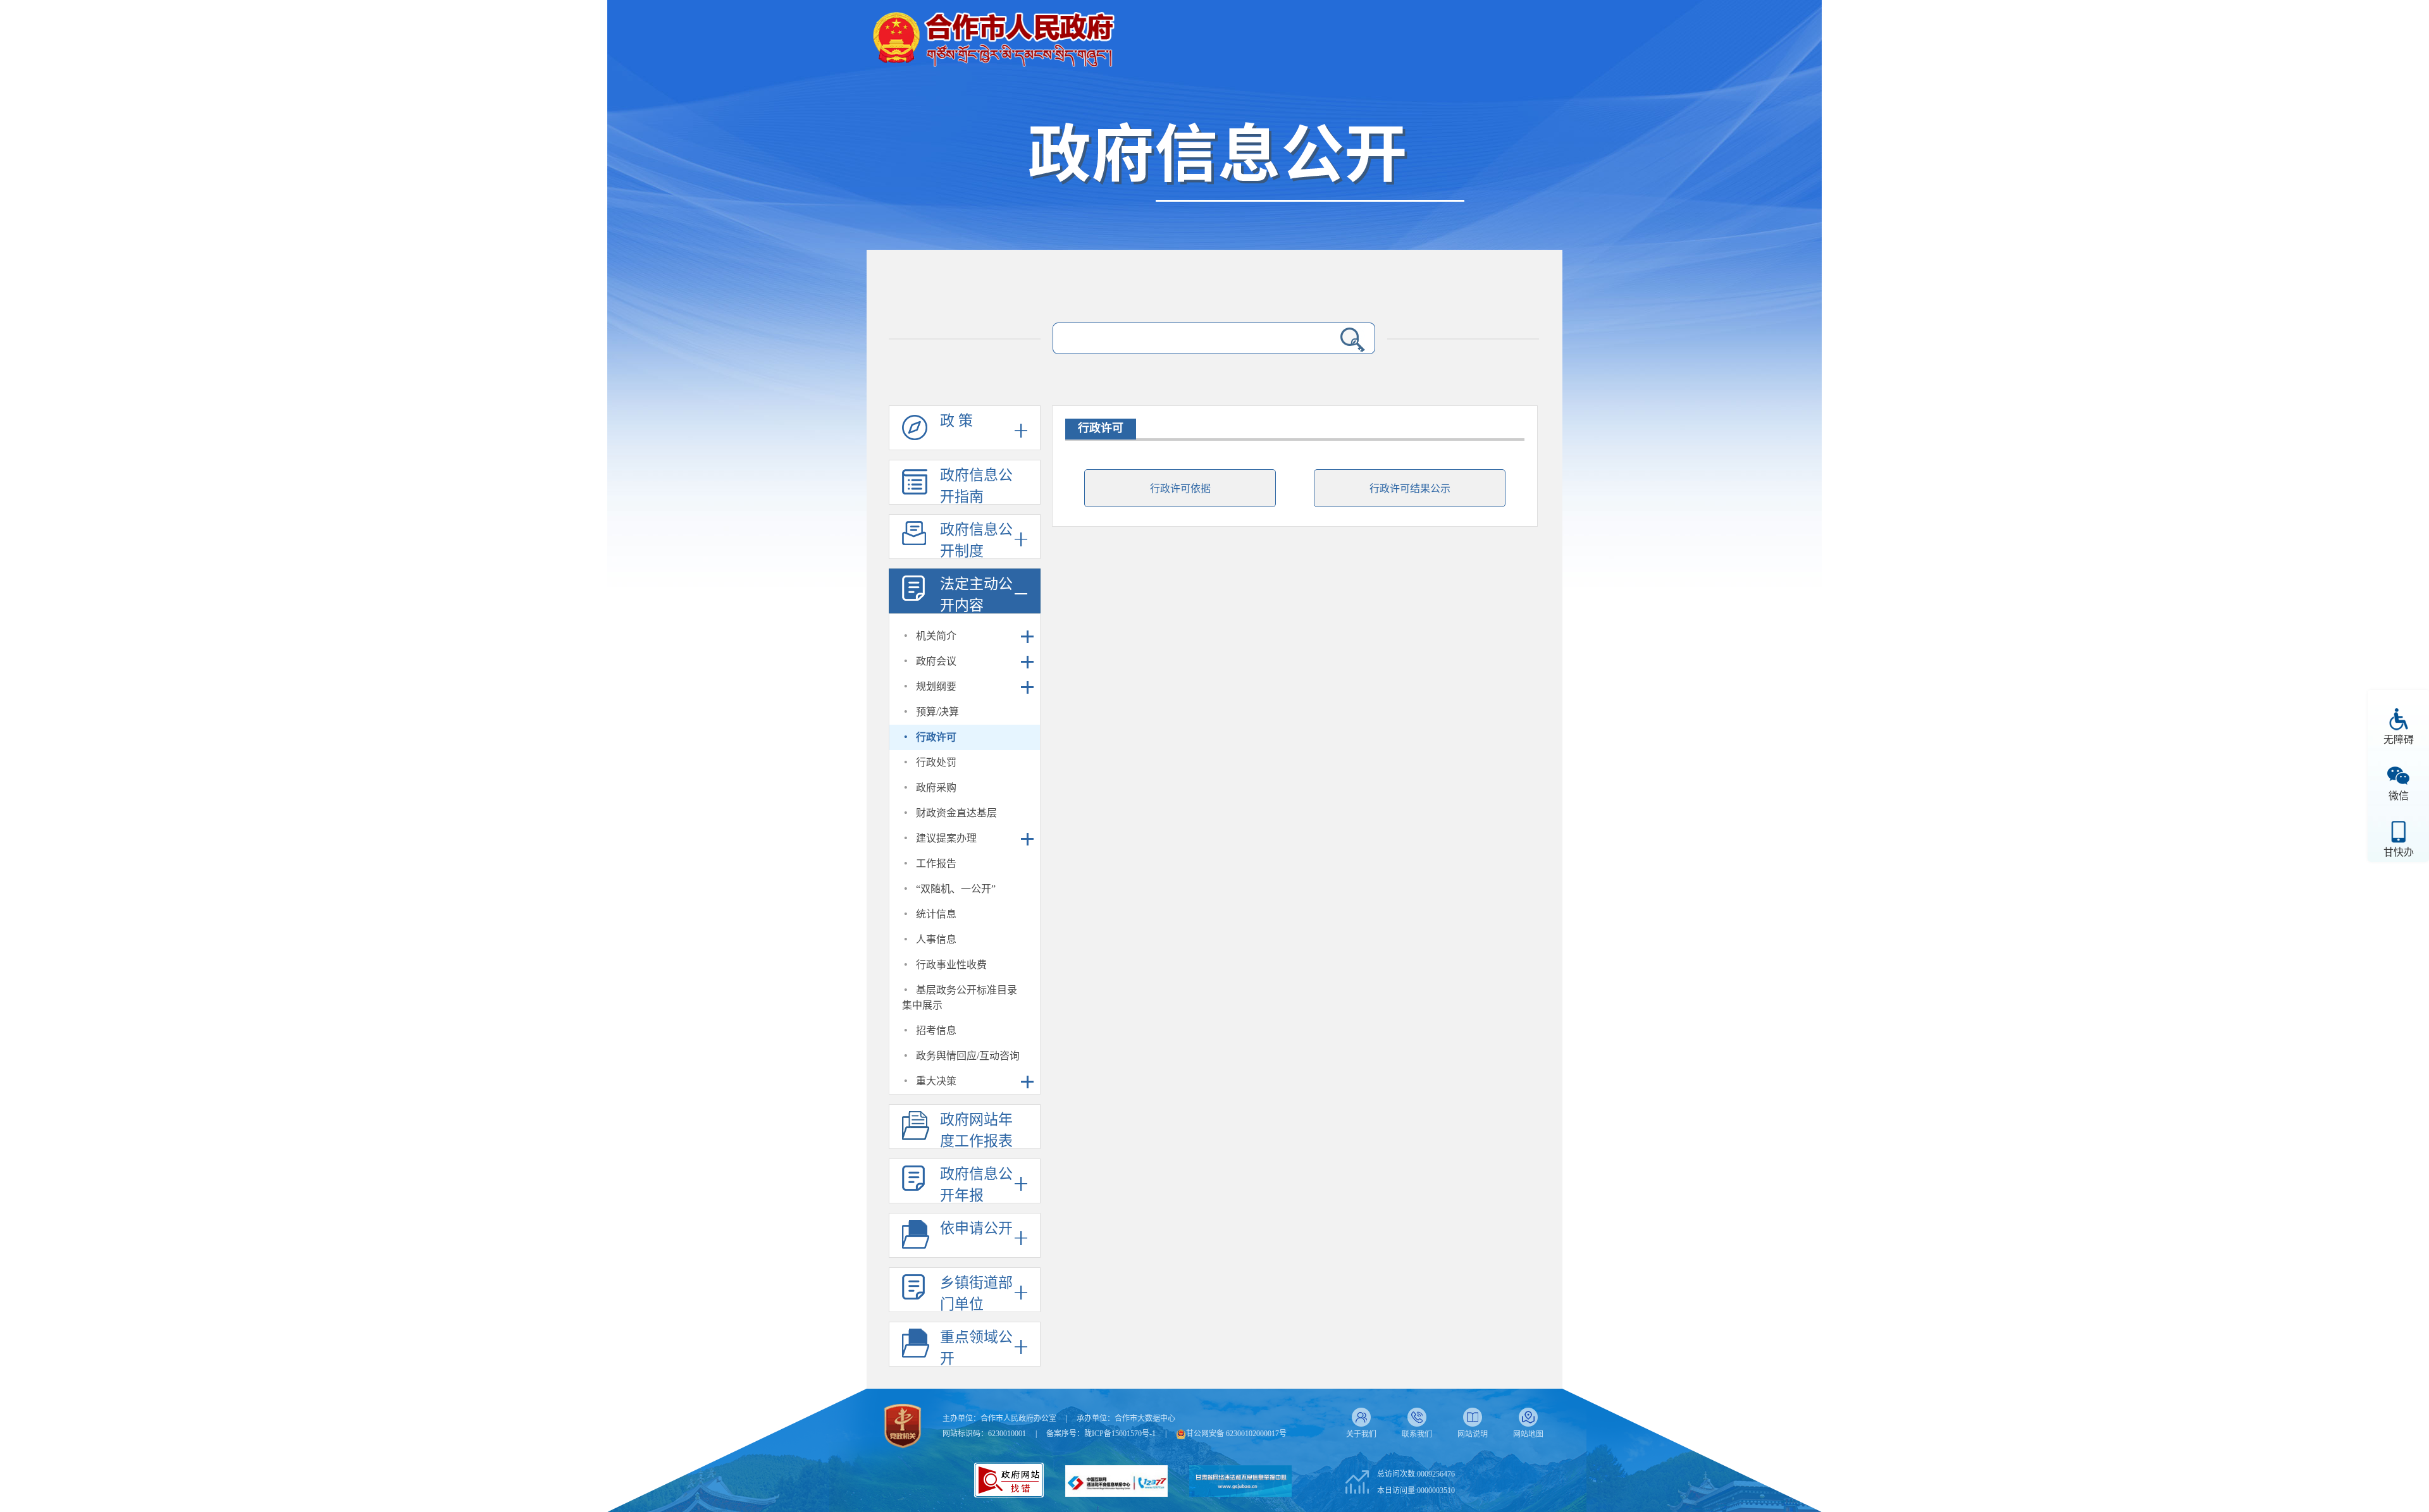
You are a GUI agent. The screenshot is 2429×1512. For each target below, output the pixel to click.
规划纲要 (936, 686)
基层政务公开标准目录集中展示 (960, 998)
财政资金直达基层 (956, 813)
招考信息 (936, 1030)
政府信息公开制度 (976, 540)
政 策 (956, 421)
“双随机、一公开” (956, 889)
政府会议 (936, 661)
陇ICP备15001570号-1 (1120, 1434)
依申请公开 (976, 1228)
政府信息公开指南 (976, 486)
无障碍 (2399, 740)
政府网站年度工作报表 (976, 1130)
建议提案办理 (946, 838)
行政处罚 (936, 762)
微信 (2399, 796)
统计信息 (936, 914)
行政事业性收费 (951, 965)
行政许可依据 (1180, 489)
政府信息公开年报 (976, 1185)
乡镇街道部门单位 (976, 1294)
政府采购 (936, 788)
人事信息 (936, 939)
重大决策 (936, 1081)
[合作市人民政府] (993, 34)
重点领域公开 (976, 1348)
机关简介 (936, 636)
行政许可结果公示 (1410, 489)
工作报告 (936, 864)
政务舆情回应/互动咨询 (968, 1056)
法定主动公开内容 (976, 595)
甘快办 (2399, 852)
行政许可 (936, 737)
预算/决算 (937, 712)
